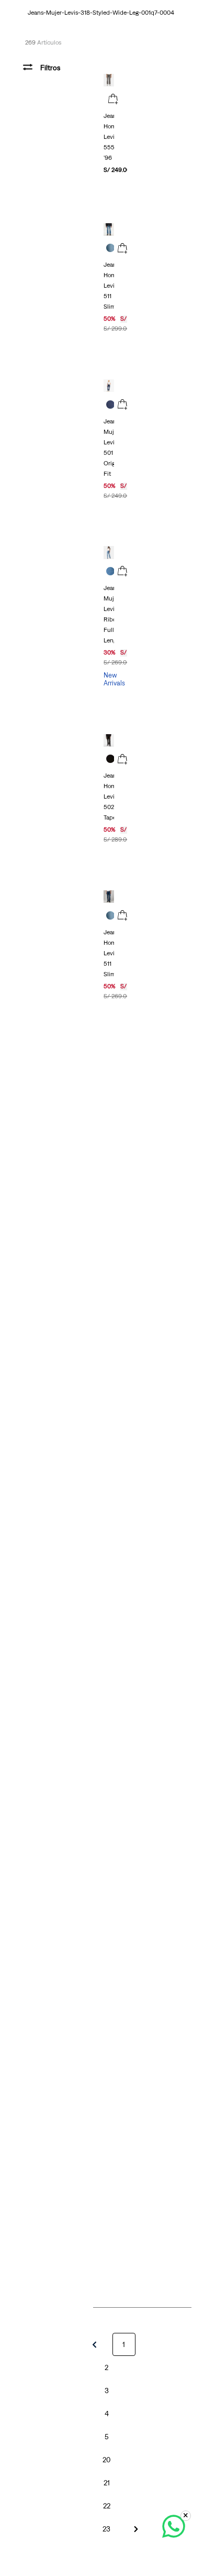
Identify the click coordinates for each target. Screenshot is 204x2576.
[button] (113, 100)
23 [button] (106, 2529)
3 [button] (107, 2391)
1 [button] (124, 2344)
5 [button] (107, 2437)
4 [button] (107, 2414)
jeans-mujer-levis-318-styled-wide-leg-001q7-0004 (101, 13)
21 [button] (107, 2483)
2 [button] (106, 2367)
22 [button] (107, 2506)
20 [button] (106, 2460)
